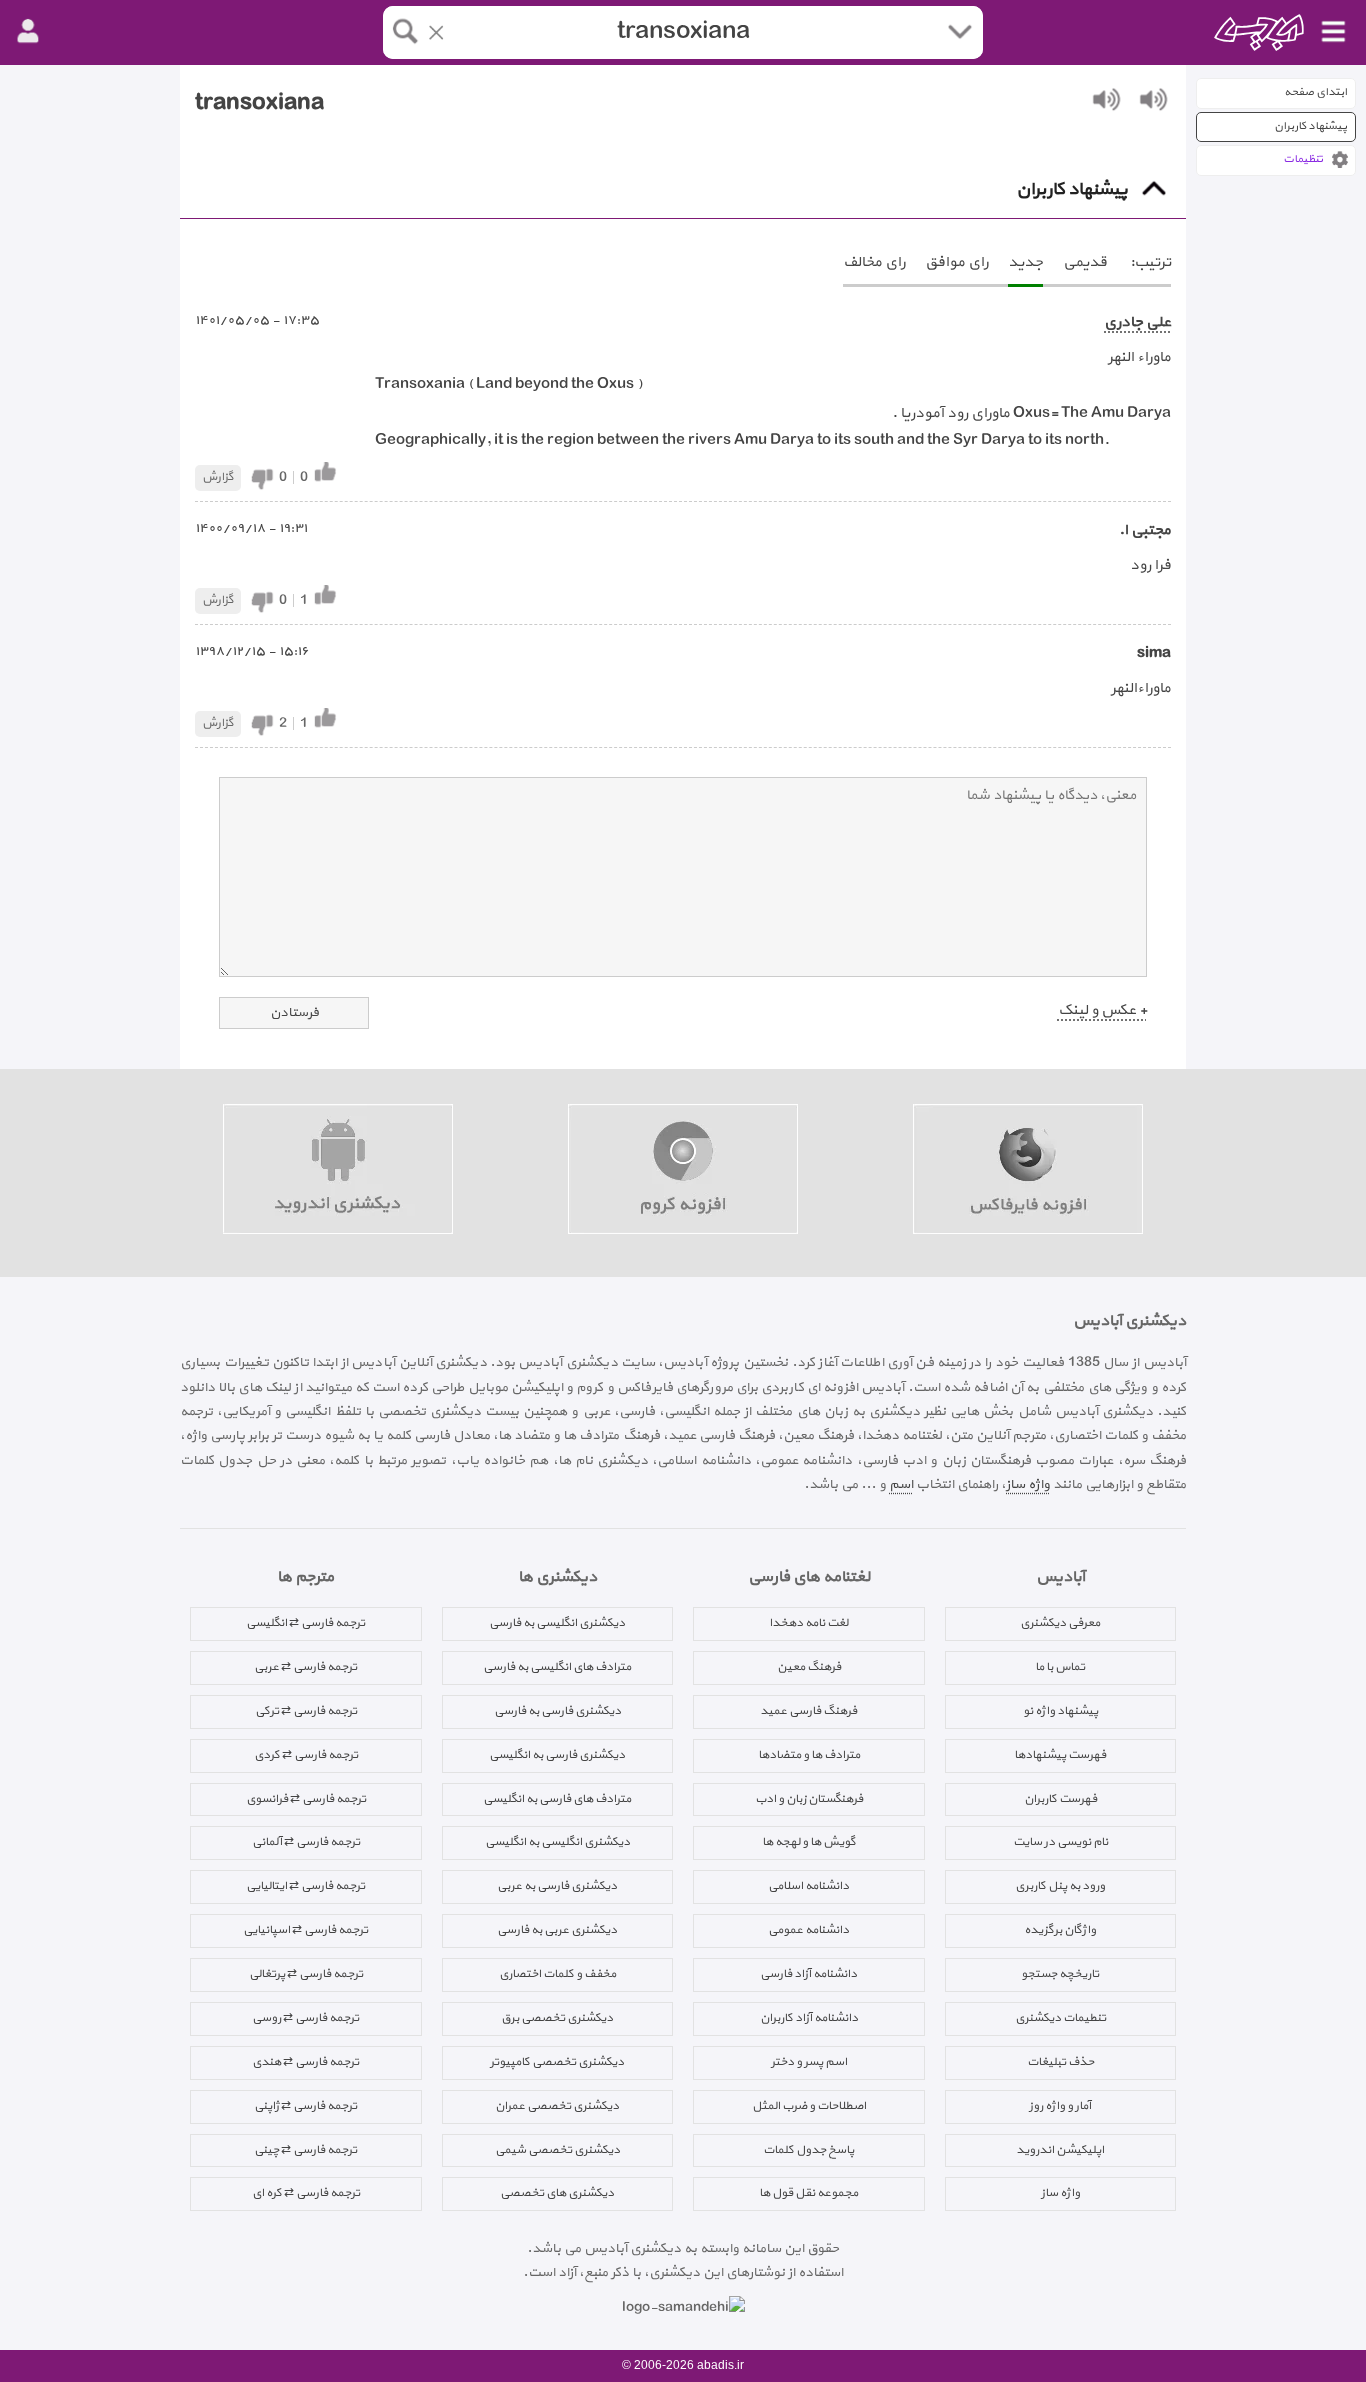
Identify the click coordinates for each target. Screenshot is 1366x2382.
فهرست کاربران (1060, 1799)
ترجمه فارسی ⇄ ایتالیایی (305, 1886)
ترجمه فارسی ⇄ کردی (306, 1755)
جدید (1025, 262)
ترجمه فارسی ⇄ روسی (305, 2018)
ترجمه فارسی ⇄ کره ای (306, 2193)
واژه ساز (1028, 1484)
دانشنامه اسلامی (808, 1886)
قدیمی (1085, 262)
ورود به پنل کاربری (1060, 1886)
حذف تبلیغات (1060, 2062)
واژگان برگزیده (1060, 1930)
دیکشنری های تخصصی (557, 2193)
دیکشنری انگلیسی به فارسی (557, 1623)
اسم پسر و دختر (809, 2062)
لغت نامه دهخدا (808, 1623)
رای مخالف (874, 262)
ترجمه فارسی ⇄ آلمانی (306, 1842)
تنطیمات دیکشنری (1060, 2018)
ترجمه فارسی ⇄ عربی (305, 1667)
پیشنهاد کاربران (1310, 126)
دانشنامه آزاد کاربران (809, 2018)
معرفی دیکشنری (1060, 1623)
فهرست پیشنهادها (1060, 1755)
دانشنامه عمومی (808, 1930)
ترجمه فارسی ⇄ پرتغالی (306, 1974)
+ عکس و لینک (1102, 1010)
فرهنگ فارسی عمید (808, 1711)
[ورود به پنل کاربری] (28, 32)
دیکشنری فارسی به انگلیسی (557, 1755)
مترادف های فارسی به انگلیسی (557, 1799)
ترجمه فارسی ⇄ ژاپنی (305, 2106)
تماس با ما (1060, 1667)
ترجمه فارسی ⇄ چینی (305, 2150)
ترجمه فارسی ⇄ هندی (305, 2062)
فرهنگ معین (809, 1667)
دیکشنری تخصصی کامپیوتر (557, 2062)
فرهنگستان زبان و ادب (809, 1799)
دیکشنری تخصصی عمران (557, 2106)
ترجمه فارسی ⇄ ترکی (306, 1711)
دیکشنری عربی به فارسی (557, 1930)
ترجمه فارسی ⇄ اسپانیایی (305, 1930)
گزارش (218, 477)
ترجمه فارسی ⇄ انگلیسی (305, 1623)
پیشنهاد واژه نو (1060, 1711)
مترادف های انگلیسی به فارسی (557, 1667)
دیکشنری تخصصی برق (557, 2018)
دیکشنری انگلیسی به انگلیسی (557, 1842)
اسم (901, 1484)
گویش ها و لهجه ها (809, 1842)
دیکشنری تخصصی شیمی (557, 2150)
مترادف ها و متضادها (809, 1755)
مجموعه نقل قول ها (808, 2193)
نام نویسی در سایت (1060, 1842)
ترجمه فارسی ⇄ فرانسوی (306, 1799)
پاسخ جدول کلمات (808, 2150)
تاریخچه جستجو (1060, 1974)
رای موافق (956, 262)
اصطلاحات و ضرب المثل (809, 2106)
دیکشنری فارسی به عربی (557, 1886)
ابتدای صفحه (1315, 92)
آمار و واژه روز (1060, 2106)
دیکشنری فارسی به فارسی (557, 1711)
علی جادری (1137, 322)
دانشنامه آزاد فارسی (808, 1974)
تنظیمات (1303, 159)
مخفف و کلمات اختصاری (557, 1974)
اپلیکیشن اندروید (1060, 2150)
